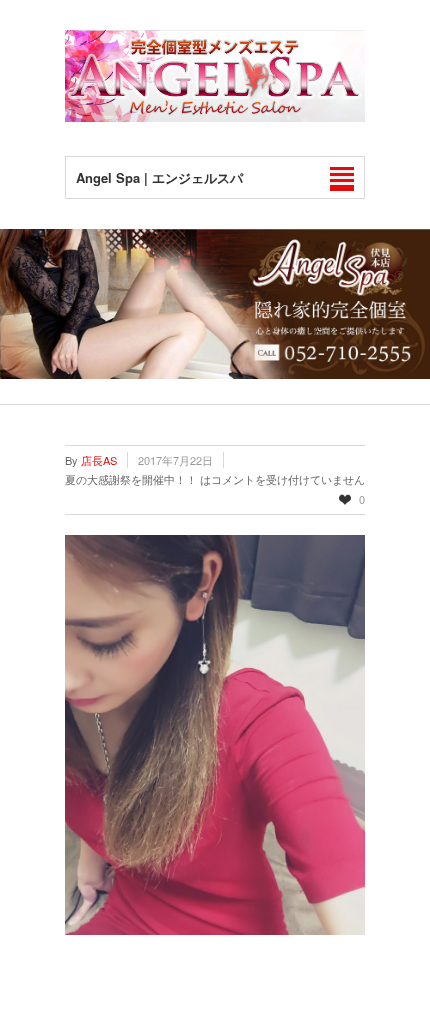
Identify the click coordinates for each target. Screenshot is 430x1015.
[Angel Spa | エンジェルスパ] (215, 116)
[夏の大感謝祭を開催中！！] (215, 735)
